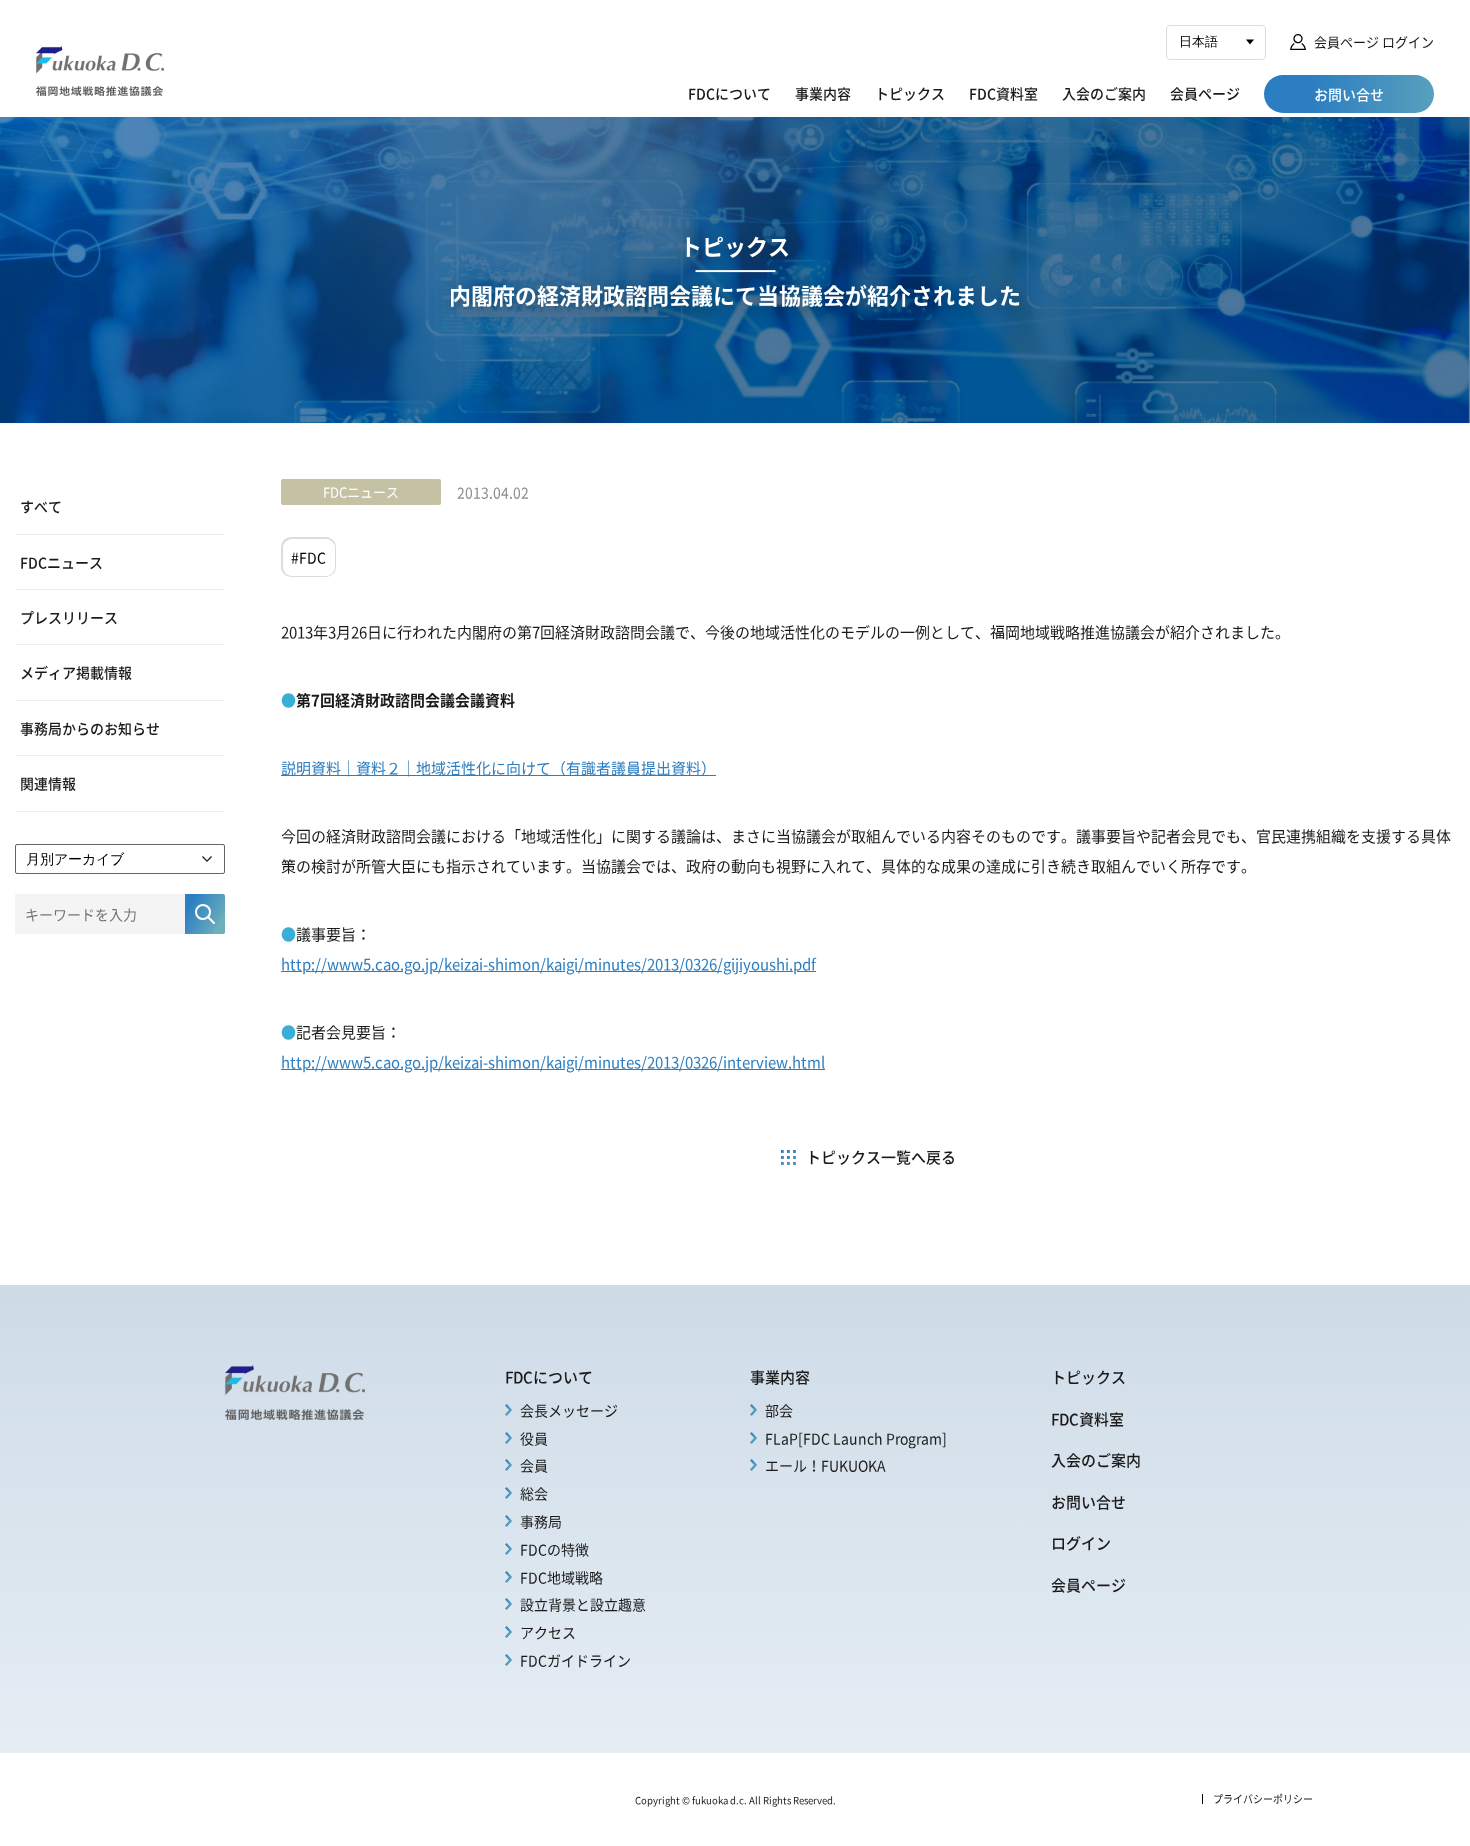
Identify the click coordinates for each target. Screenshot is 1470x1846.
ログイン (1081, 1543)
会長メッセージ (569, 1410)
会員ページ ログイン (1374, 41)
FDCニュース (61, 562)
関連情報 (48, 783)
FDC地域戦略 (561, 1577)
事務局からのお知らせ (90, 728)
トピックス (910, 93)
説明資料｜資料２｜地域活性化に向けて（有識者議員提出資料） (498, 768)
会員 (534, 1465)
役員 (534, 1438)
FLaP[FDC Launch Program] (856, 1438)
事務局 (541, 1521)
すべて (41, 506)
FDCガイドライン (575, 1660)
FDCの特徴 (554, 1549)
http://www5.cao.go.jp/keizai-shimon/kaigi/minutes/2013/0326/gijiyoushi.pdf (548, 964)
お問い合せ (1088, 1502)
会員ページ (1205, 93)
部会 (779, 1410)
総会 (534, 1493)
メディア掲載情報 (76, 672)
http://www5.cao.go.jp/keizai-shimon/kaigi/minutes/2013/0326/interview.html (553, 1062)
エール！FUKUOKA (825, 1465)
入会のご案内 (1104, 93)
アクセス (548, 1632)
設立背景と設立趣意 (583, 1604)
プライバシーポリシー (1263, 1799)
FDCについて (729, 93)
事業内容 (823, 93)
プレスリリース (69, 617)
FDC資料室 (1003, 93)
